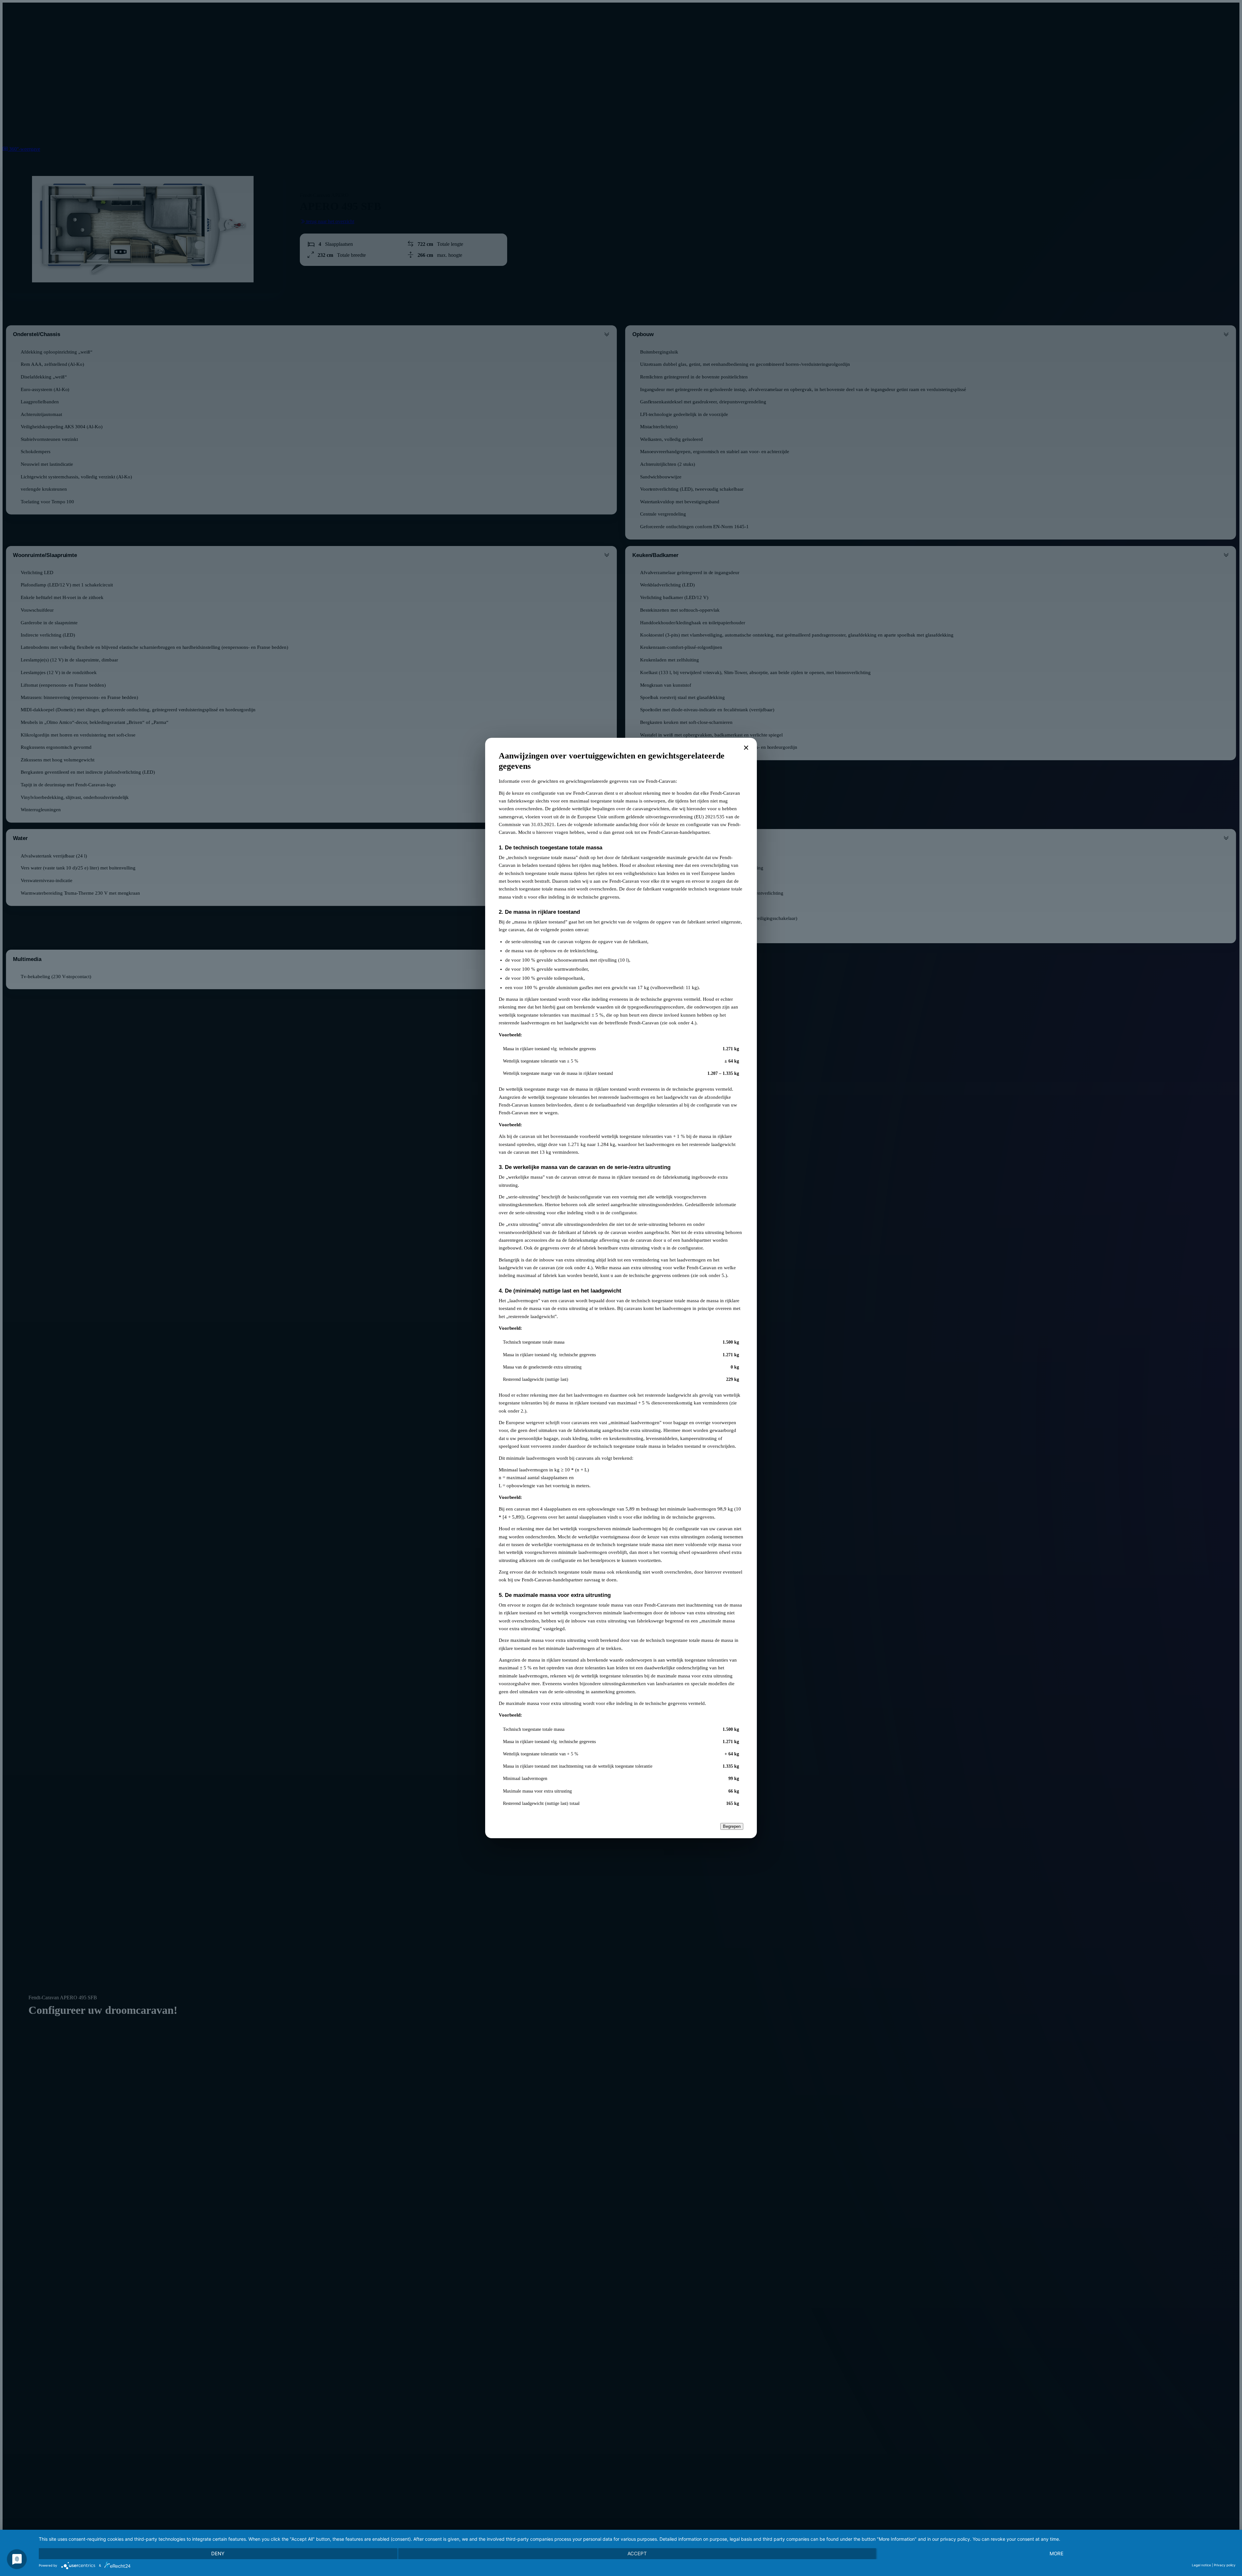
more (1057, 2554)
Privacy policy (1225, 2565)
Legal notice (1201, 2565)
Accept (637, 2554)
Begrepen (732, 1826)
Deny (218, 2554)
